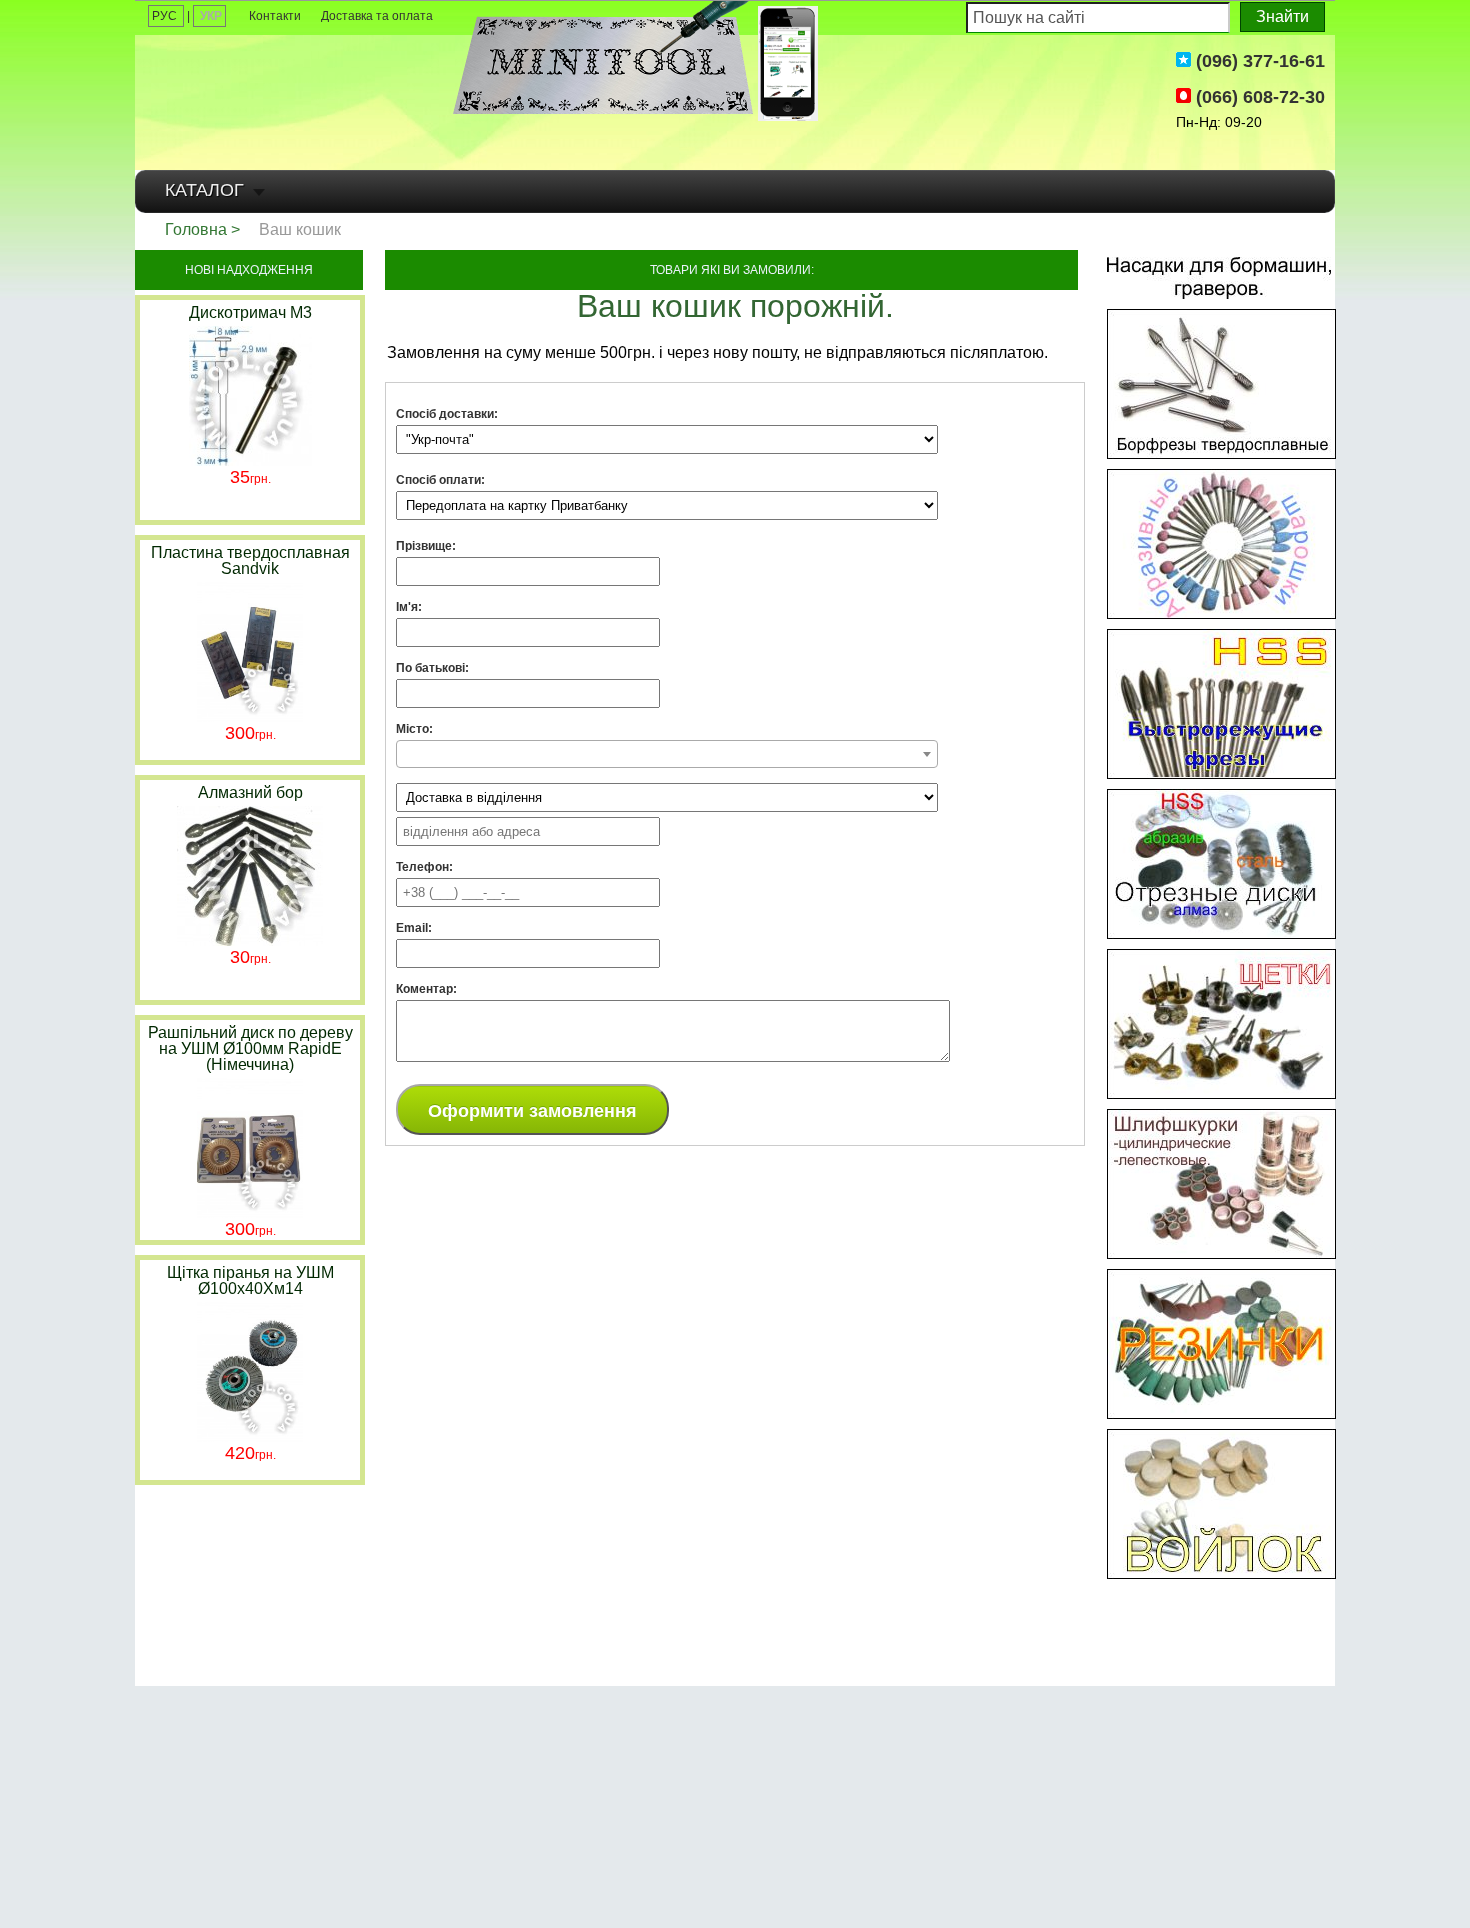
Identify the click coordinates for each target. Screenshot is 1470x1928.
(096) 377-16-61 (1258, 61)
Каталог (204, 190)
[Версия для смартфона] (788, 63)
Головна (196, 229)
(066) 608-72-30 (1258, 97)
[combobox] (667, 754)
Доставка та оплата (377, 16)
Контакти (275, 16)
